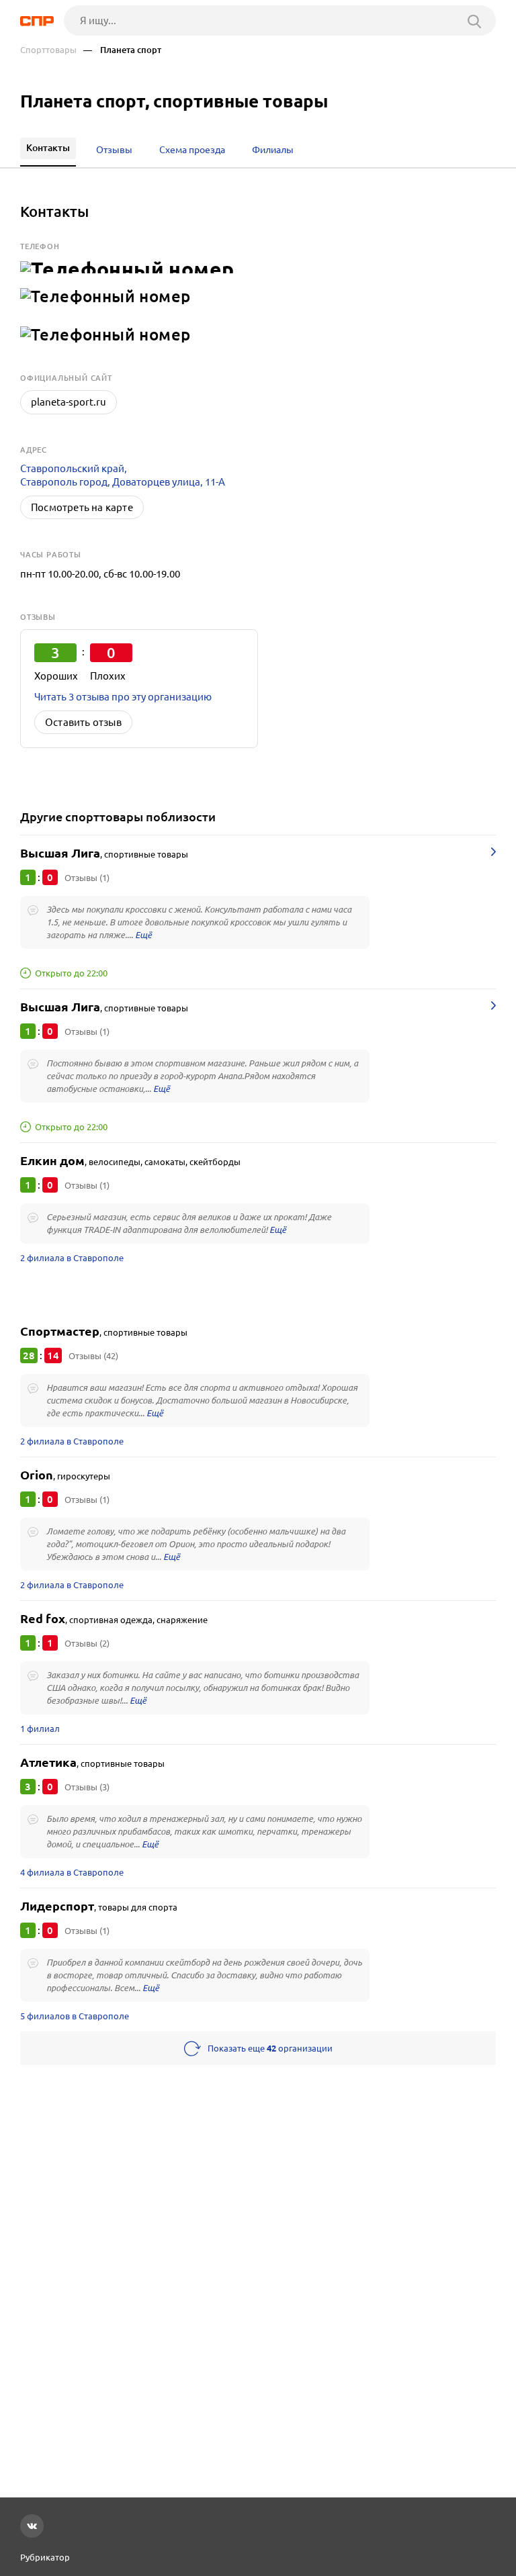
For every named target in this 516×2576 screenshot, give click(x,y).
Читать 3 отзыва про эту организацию (123, 697)
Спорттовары (48, 50)
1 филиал (40, 1729)
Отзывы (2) (87, 1643)
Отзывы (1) (87, 878)
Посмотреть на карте (82, 507)
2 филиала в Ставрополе (72, 1258)
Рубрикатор (45, 2557)
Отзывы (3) (87, 1787)
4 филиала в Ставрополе (72, 1872)
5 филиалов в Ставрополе (75, 2016)
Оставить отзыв (83, 722)
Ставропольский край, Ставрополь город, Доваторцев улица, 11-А (123, 475)
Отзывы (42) (93, 1356)
